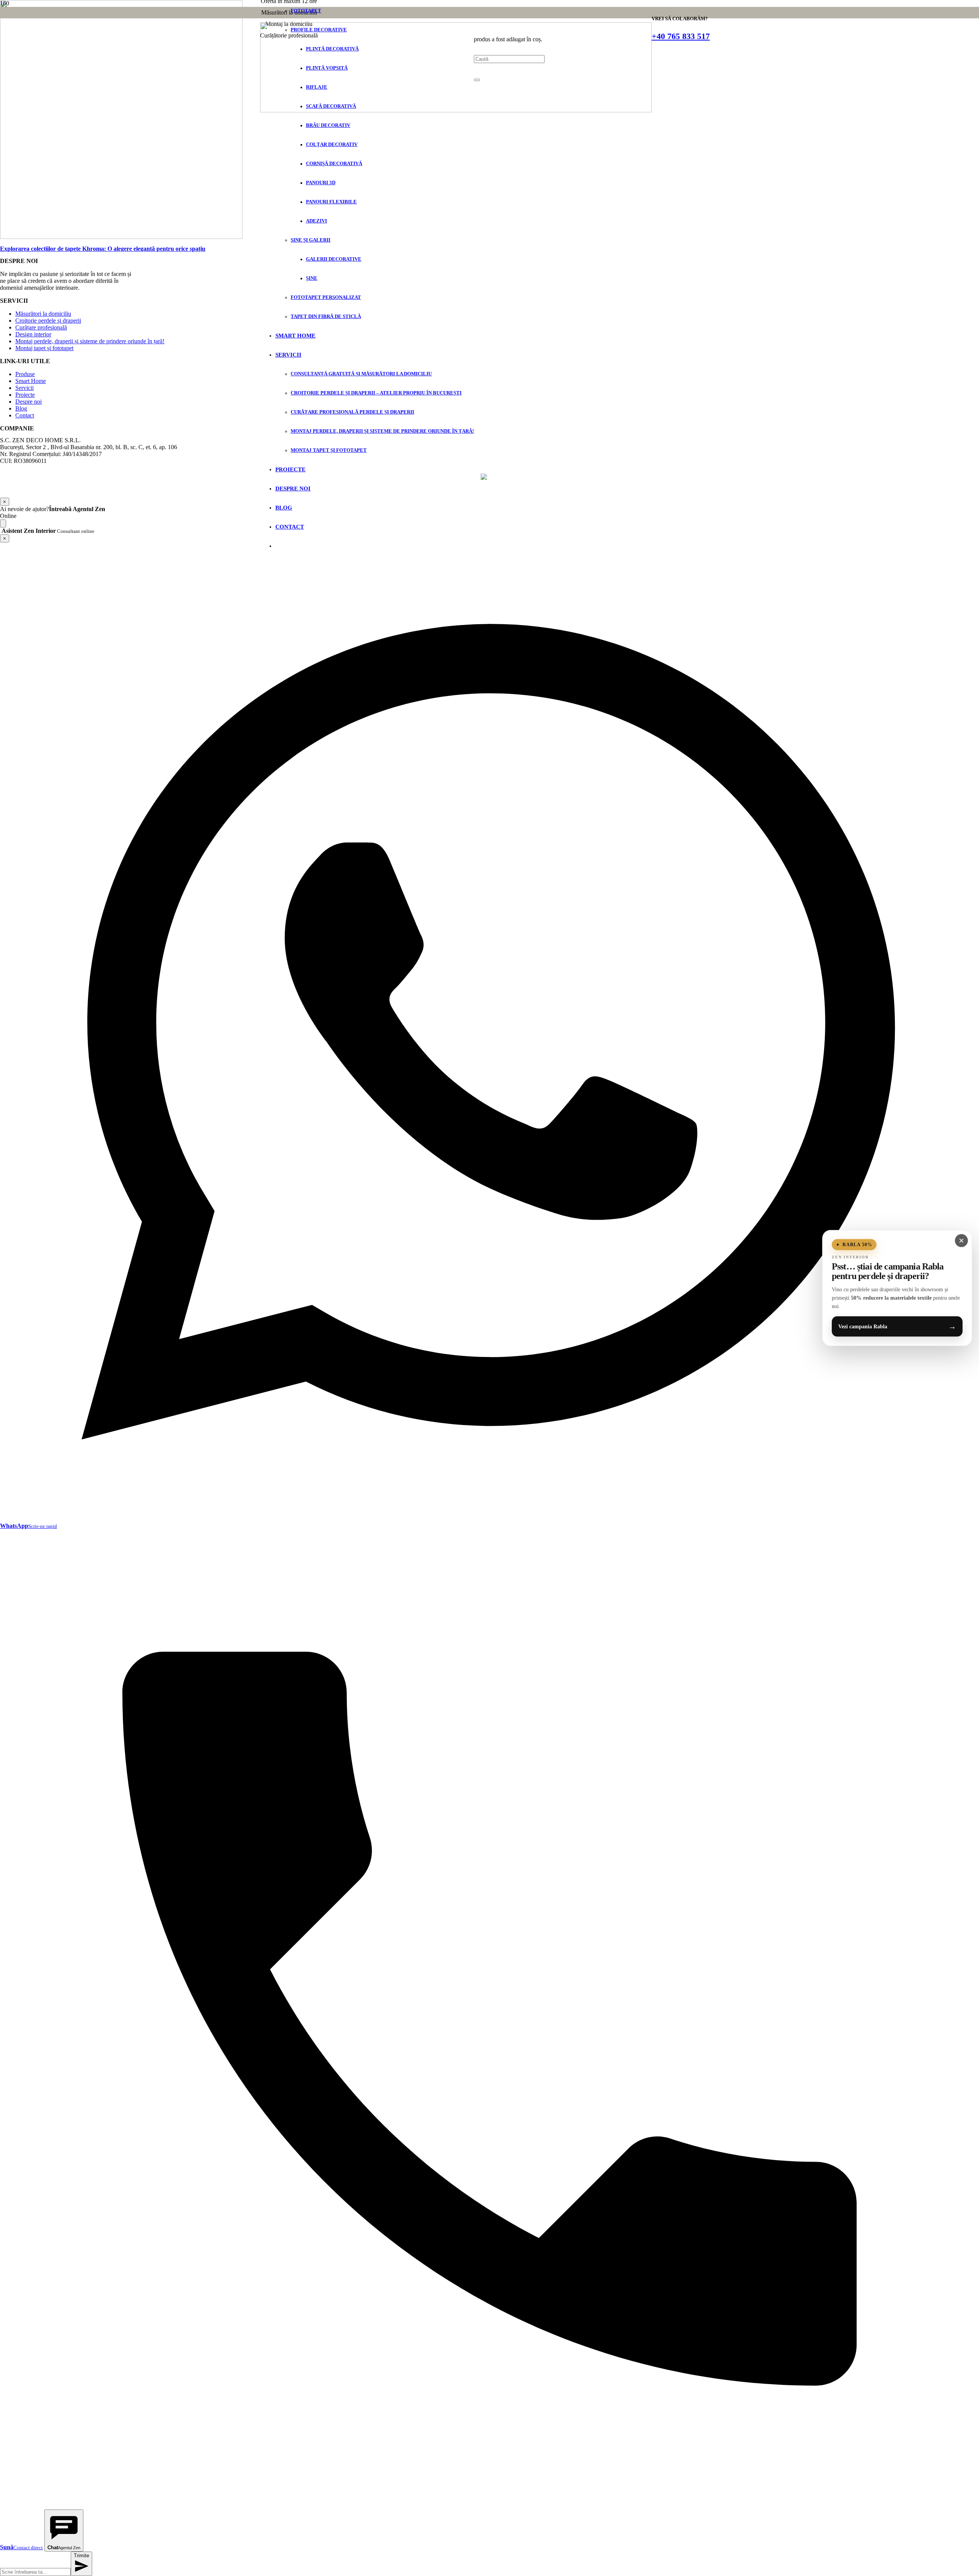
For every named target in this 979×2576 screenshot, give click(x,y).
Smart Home (31, 381)
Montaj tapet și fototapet (44, 348)
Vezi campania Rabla (897, 1326)
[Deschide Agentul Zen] (3, 523)
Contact (25, 415)
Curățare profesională (41, 327)
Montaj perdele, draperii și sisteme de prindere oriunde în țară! (90, 341)
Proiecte (25, 395)
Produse (25, 374)
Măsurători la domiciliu (43, 314)
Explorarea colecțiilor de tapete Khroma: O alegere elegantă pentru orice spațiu (103, 249)
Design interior (33, 334)
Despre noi (28, 402)
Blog (21, 408)
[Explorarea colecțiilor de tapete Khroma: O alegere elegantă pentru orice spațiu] (121, 237)
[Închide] (477, 80)
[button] (489, 509)
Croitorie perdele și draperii (48, 321)
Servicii (24, 388)
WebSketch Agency (512, 486)
